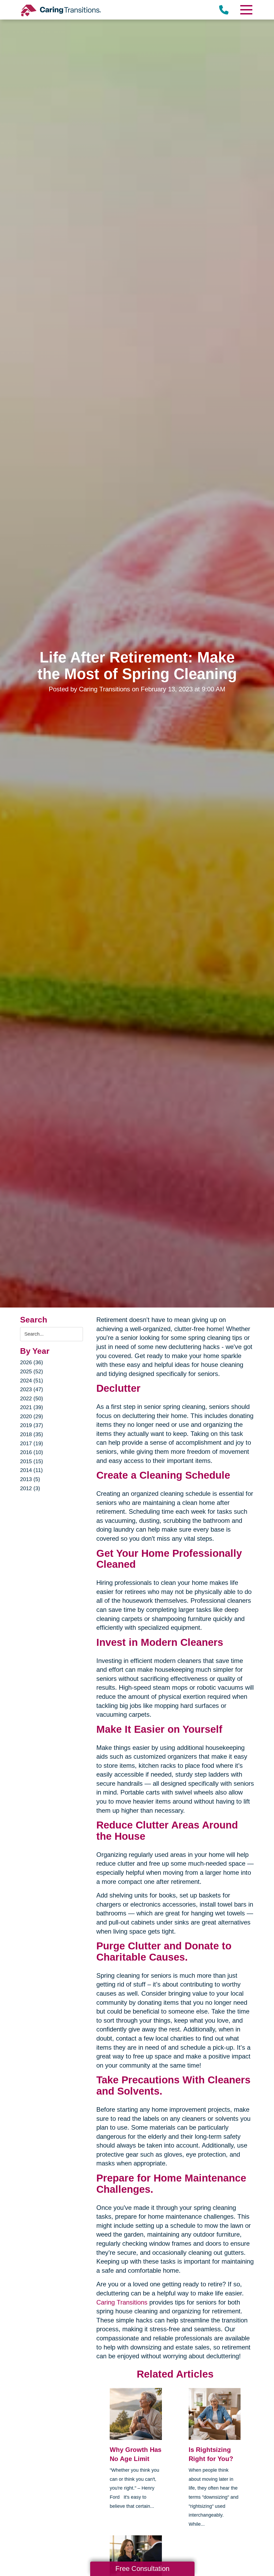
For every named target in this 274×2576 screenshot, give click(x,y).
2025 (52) (32, 1371)
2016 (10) (32, 1452)
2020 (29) (32, 1416)
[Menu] (246, 10)
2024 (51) (32, 1381)
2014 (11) (31, 1470)
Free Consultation (142, 2569)
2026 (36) (32, 1362)
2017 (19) (32, 1443)
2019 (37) (32, 1425)
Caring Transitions (122, 2302)
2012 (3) (30, 1488)
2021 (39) (32, 1407)
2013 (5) (30, 1479)
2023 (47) (32, 1389)
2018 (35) (32, 1434)
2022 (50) (32, 1398)
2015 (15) (32, 1461)
